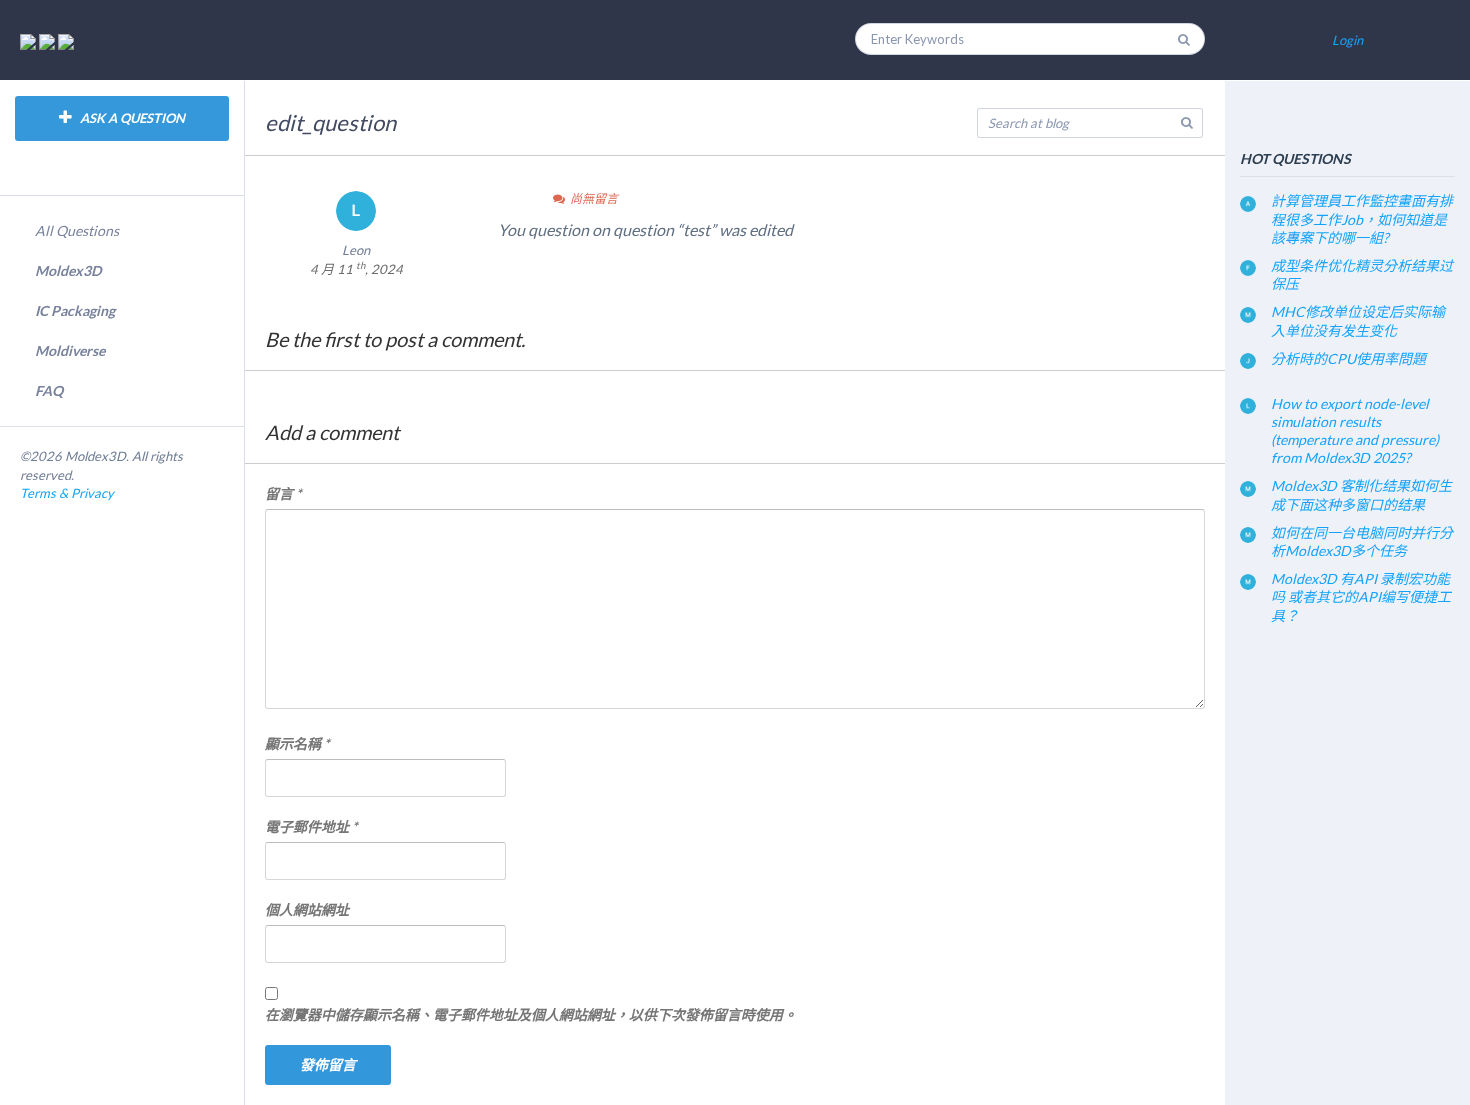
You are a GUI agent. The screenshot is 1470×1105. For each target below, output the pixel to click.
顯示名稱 (297, 743)
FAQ (49, 390)
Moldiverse (70, 350)
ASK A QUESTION (131, 118)
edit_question (330, 122)
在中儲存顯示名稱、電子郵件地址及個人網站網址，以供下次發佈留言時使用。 (531, 1014)
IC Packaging (75, 310)
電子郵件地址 (311, 826)
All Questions (77, 230)
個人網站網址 (307, 909)
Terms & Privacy (67, 493)
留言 (283, 493)
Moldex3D (68, 270)
